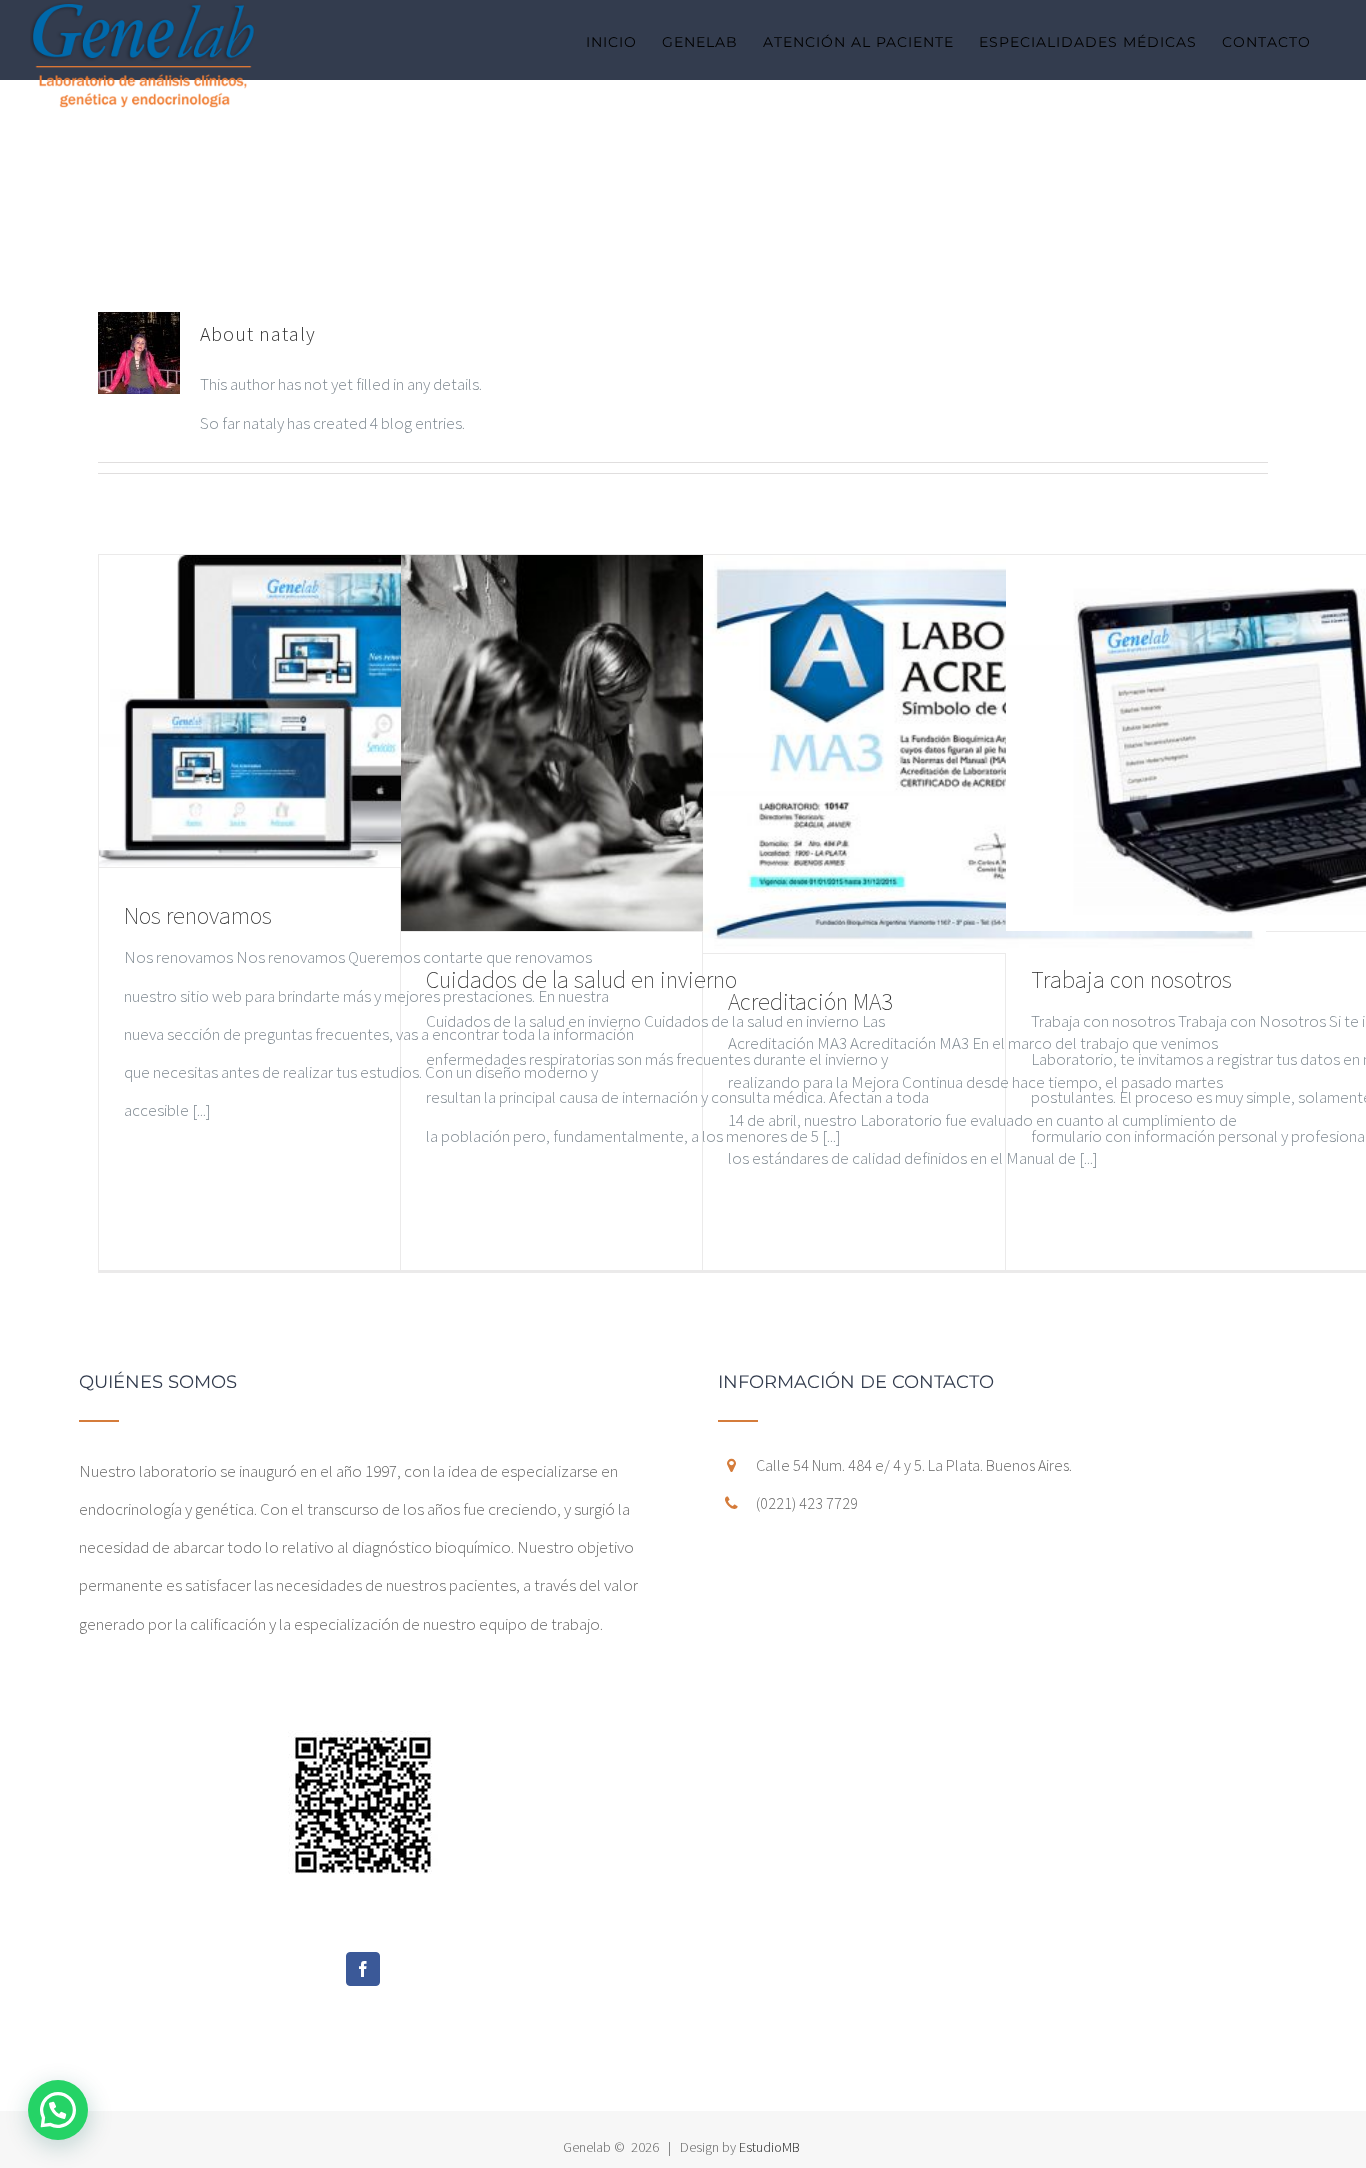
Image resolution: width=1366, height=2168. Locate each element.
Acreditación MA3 (810, 1001)
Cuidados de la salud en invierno (581, 979)
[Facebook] (363, 1969)
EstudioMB (769, 2147)
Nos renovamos (198, 915)
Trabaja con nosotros (1131, 979)
